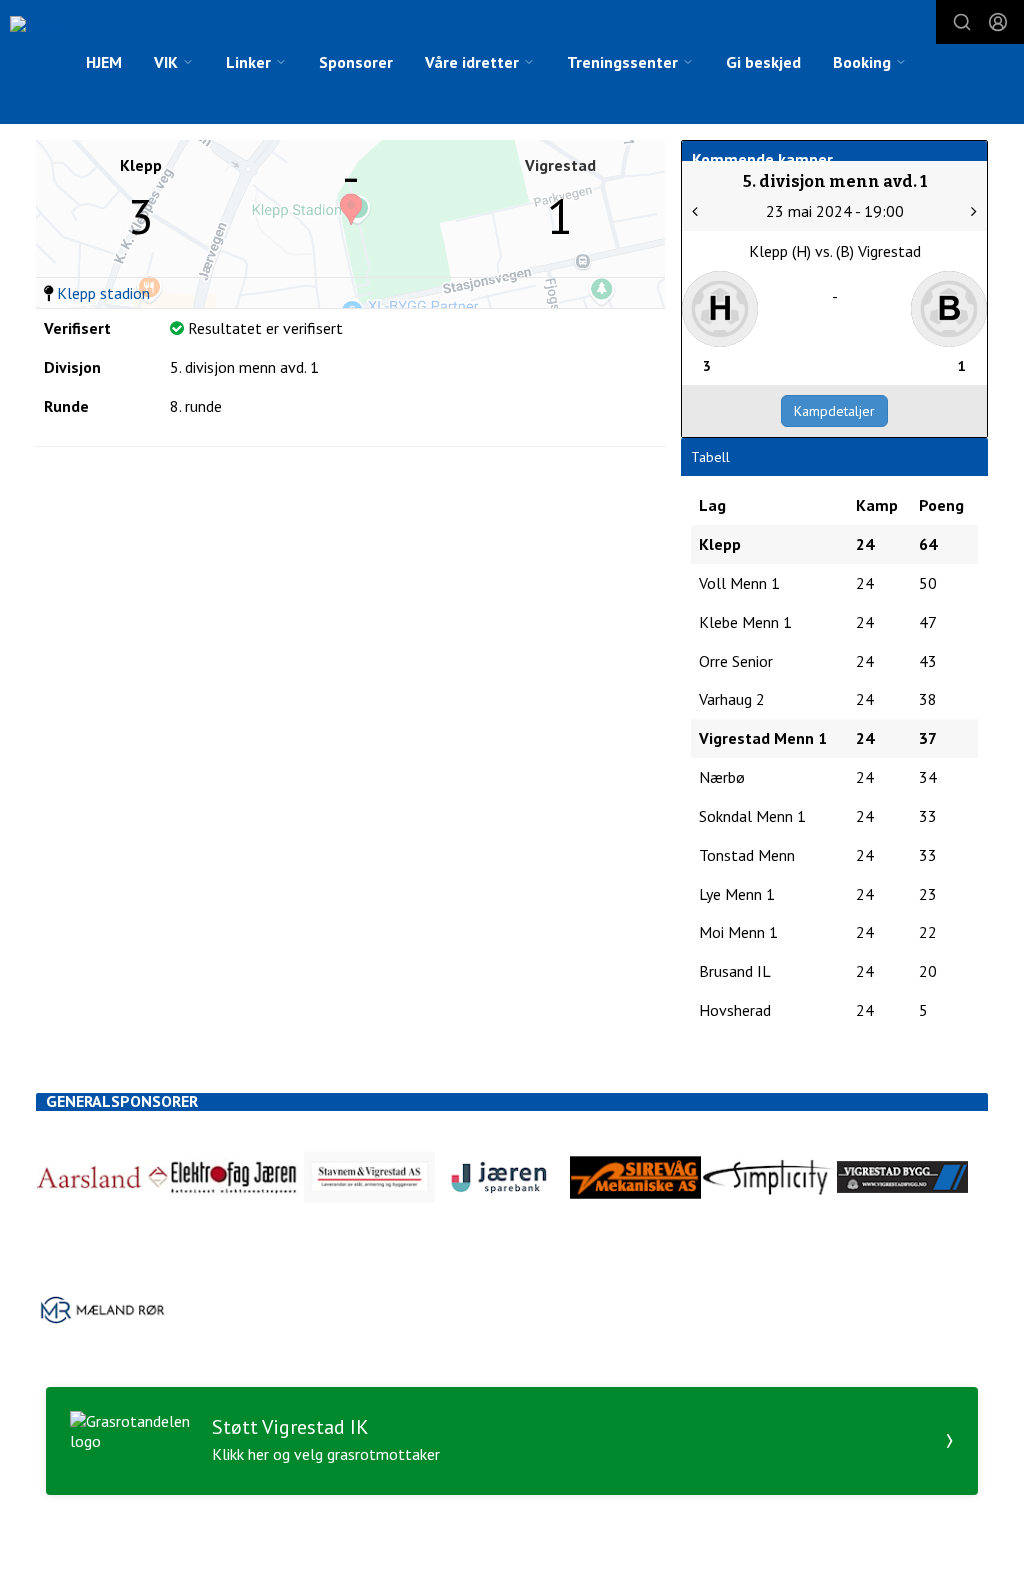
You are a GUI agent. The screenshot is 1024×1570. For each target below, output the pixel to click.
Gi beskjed (763, 62)
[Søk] (962, 22)
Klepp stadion (103, 293)
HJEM (104, 62)
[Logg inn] (998, 22)
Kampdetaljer (834, 411)
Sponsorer (356, 62)
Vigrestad (560, 165)
